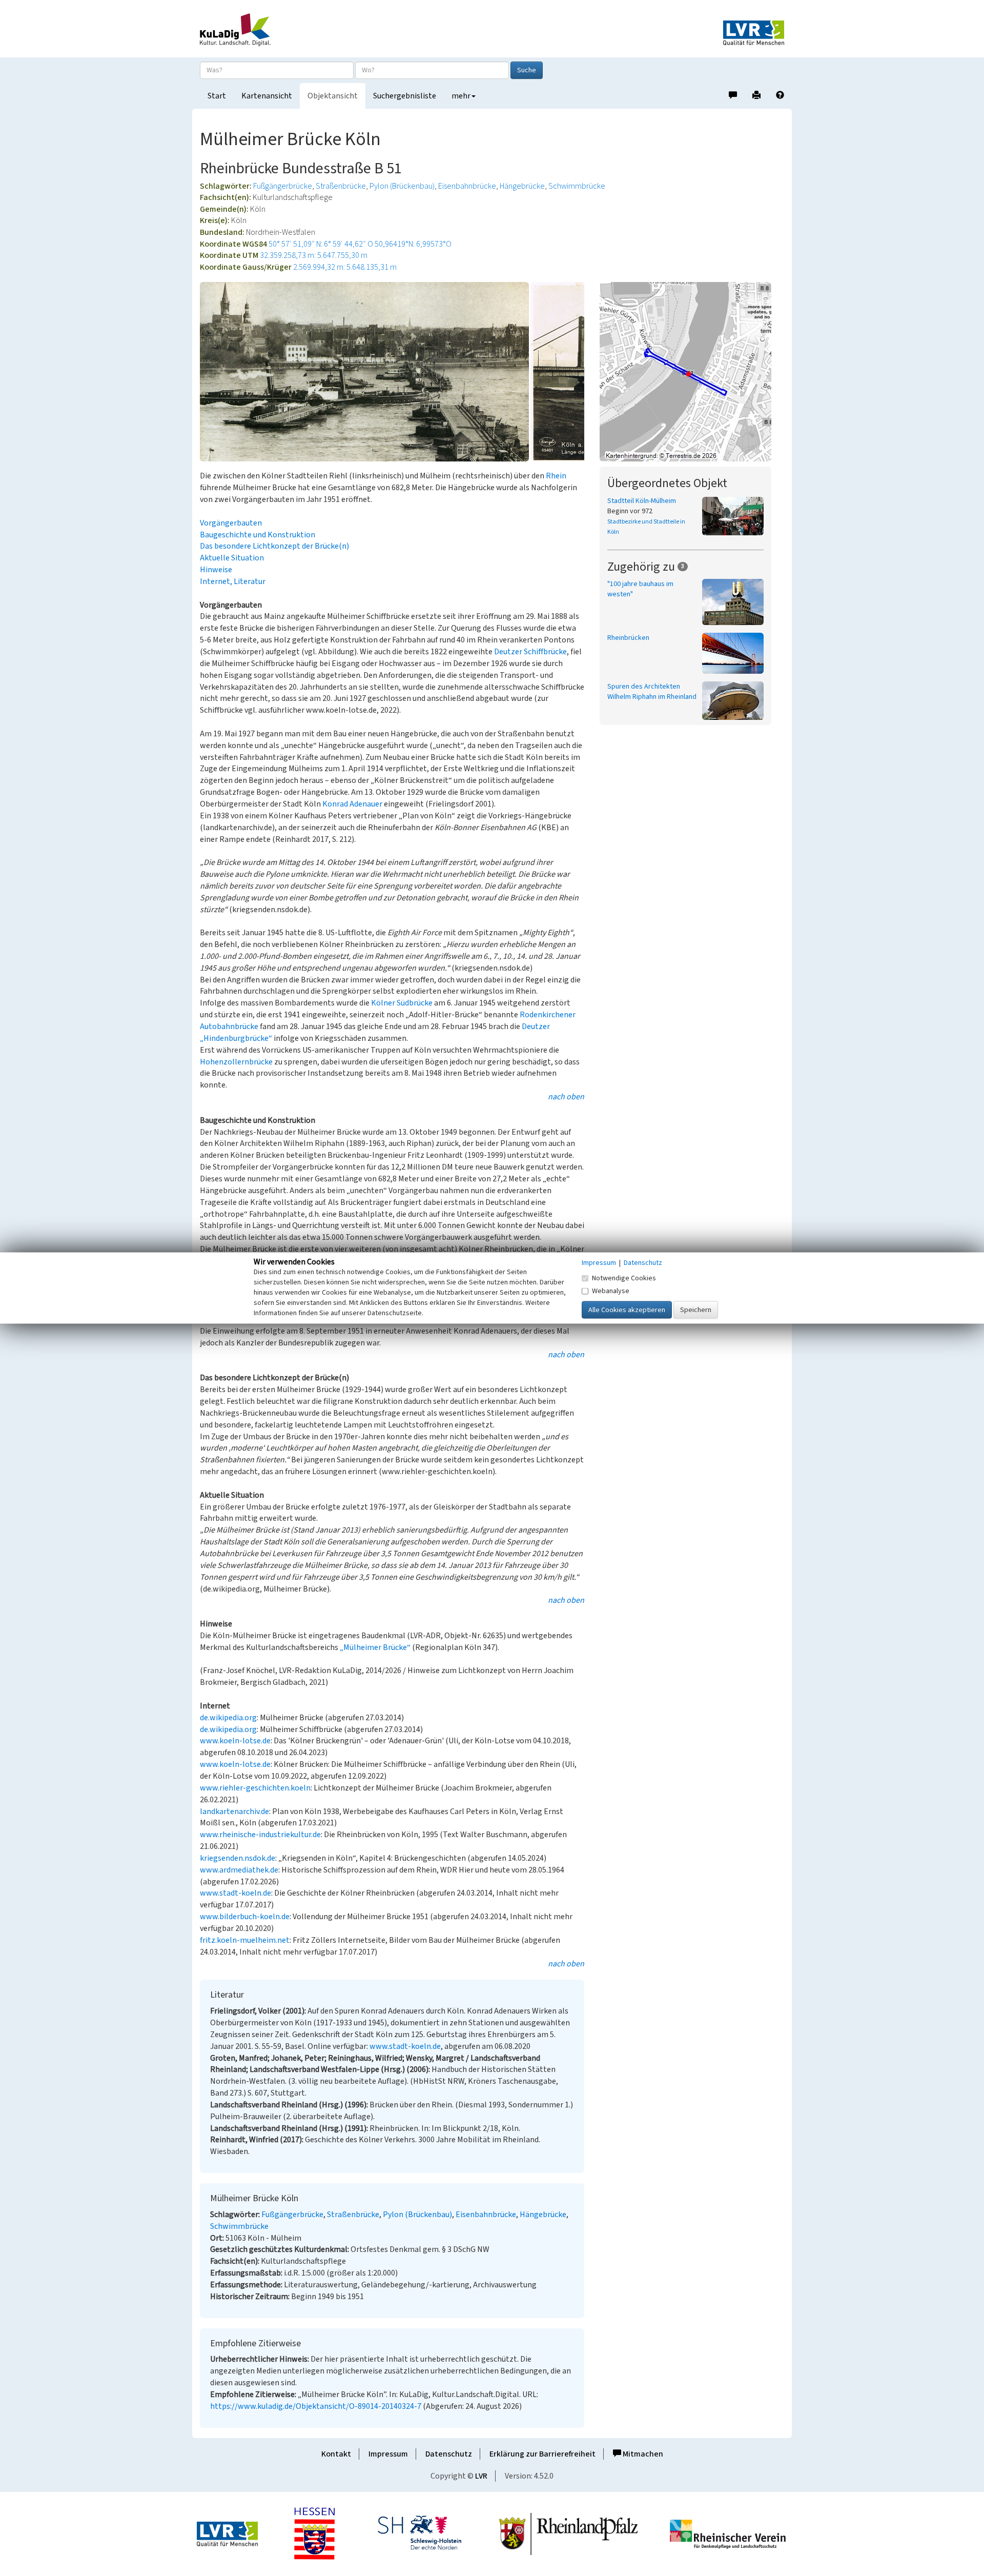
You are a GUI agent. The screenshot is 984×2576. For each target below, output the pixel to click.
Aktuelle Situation (232, 558)
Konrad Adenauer (352, 804)
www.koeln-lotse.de (235, 1741)
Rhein (556, 476)
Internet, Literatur (233, 581)
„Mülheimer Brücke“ (375, 1647)
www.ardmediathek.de (239, 1870)
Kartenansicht (267, 96)
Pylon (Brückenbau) (402, 186)
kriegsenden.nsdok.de (238, 1858)
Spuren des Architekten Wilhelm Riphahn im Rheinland (652, 692)
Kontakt (336, 2454)
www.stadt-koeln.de (235, 1893)
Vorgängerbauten (231, 523)
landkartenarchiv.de (234, 1812)
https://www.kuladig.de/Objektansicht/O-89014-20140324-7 (316, 2406)
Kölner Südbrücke (402, 1003)
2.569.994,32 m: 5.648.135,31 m (345, 267)
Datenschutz (449, 2454)
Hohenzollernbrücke (236, 1062)
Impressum (388, 2454)
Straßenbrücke (341, 186)
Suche (527, 70)
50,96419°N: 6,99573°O (413, 244)
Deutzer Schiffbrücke (530, 652)
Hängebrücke (522, 186)
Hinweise (216, 570)
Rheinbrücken (628, 638)
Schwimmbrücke (577, 186)
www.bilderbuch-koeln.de (245, 1917)
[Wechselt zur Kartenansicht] (692, 372)
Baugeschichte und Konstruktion (258, 535)
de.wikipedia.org (228, 1718)
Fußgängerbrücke (283, 186)
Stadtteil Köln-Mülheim (642, 501)
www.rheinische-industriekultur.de (260, 1835)
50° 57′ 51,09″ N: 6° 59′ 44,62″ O (321, 244)
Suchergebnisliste (405, 96)
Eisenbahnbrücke (467, 186)
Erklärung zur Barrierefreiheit (542, 2454)
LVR (481, 2476)
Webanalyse (611, 1291)
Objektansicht (333, 96)
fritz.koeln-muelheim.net (245, 1940)
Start (217, 96)
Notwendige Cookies (624, 1278)
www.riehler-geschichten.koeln (255, 1788)
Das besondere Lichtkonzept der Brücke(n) (274, 546)
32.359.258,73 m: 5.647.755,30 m (314, 255)
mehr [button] (461, 96)
